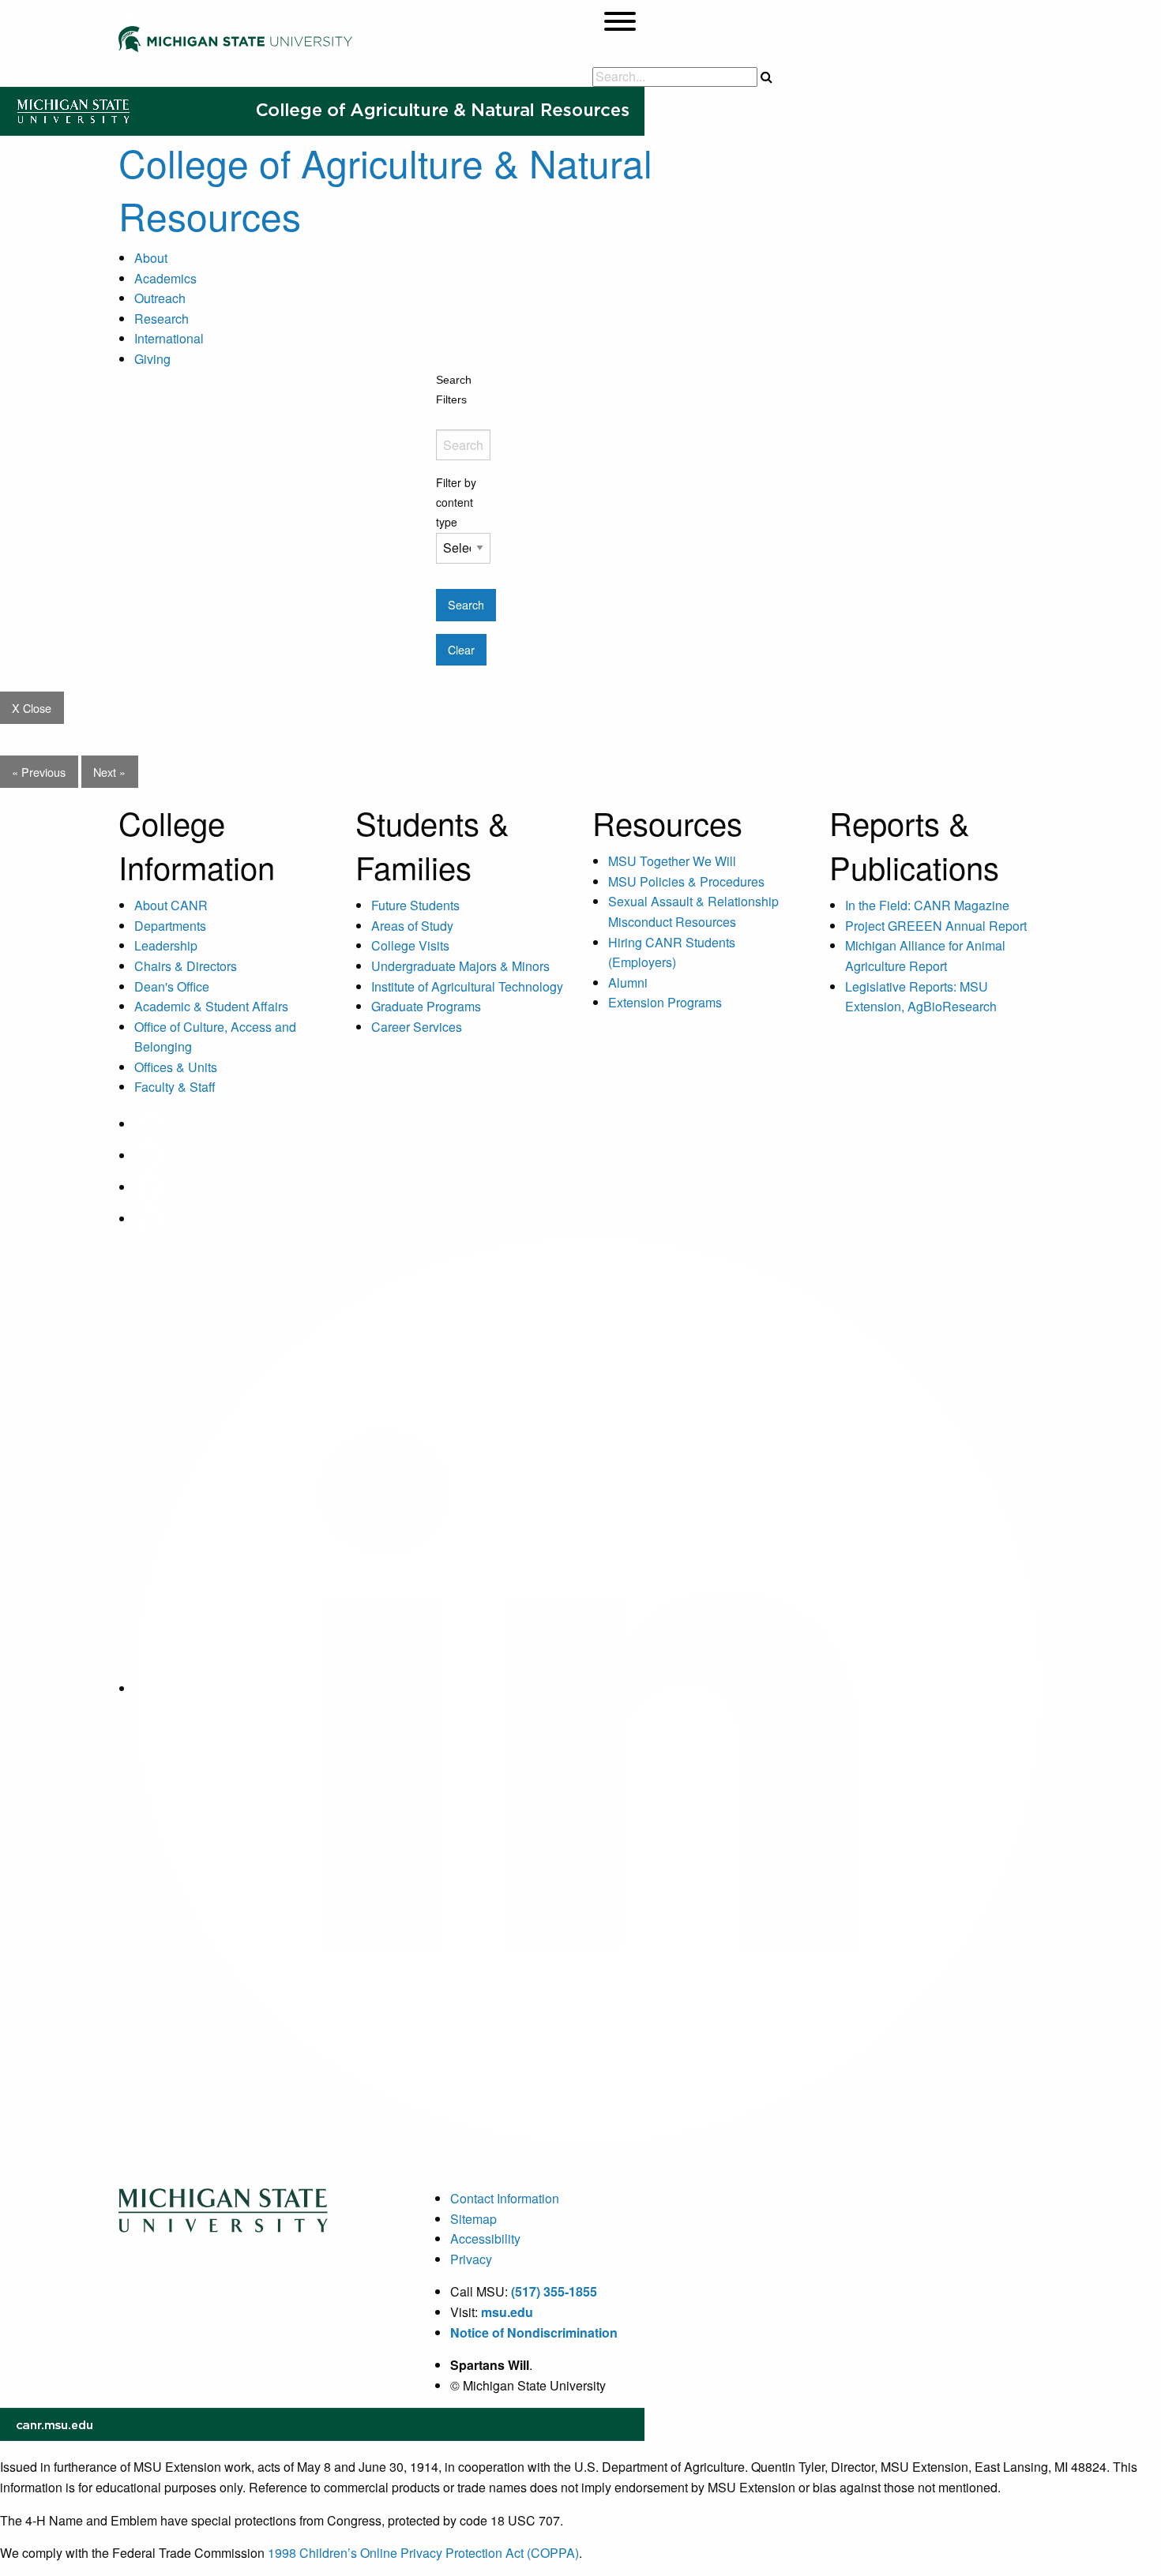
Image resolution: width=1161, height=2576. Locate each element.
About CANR (171, 905)
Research (162, 319)
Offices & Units (176, 1067)
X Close (32, 708)
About (151, 258)
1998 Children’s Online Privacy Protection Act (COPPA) (423, 2553)
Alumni (628, 982)
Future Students (415, 905)
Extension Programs (665, 1002)
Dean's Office (172, 986)
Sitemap (473, 2219)
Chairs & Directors (186, 966)
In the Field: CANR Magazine (927, 905)
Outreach (160, 298)
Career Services (417, 1027)
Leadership (166, 945)
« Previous (39, 772)
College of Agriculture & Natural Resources (385, 189)
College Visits (410, 945)
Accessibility (485, 2239)
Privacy (471, 2259)
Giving (152, 359)
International (169, 338)
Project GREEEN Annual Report (936, 926)
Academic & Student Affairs (211, 1006)
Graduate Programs (426, 1006)
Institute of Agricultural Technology (467, 986)
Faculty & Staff (175, 1087)
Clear (461, 649)
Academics (165, 278)
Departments (170, 926)
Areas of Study (412, 926)
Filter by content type (456, 502)
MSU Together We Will (672, 861)
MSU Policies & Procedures (686, 881)
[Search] (766, 77)
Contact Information (505, 2198)
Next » (109, 772)
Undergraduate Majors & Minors (460, 966)
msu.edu (507, 2312)
